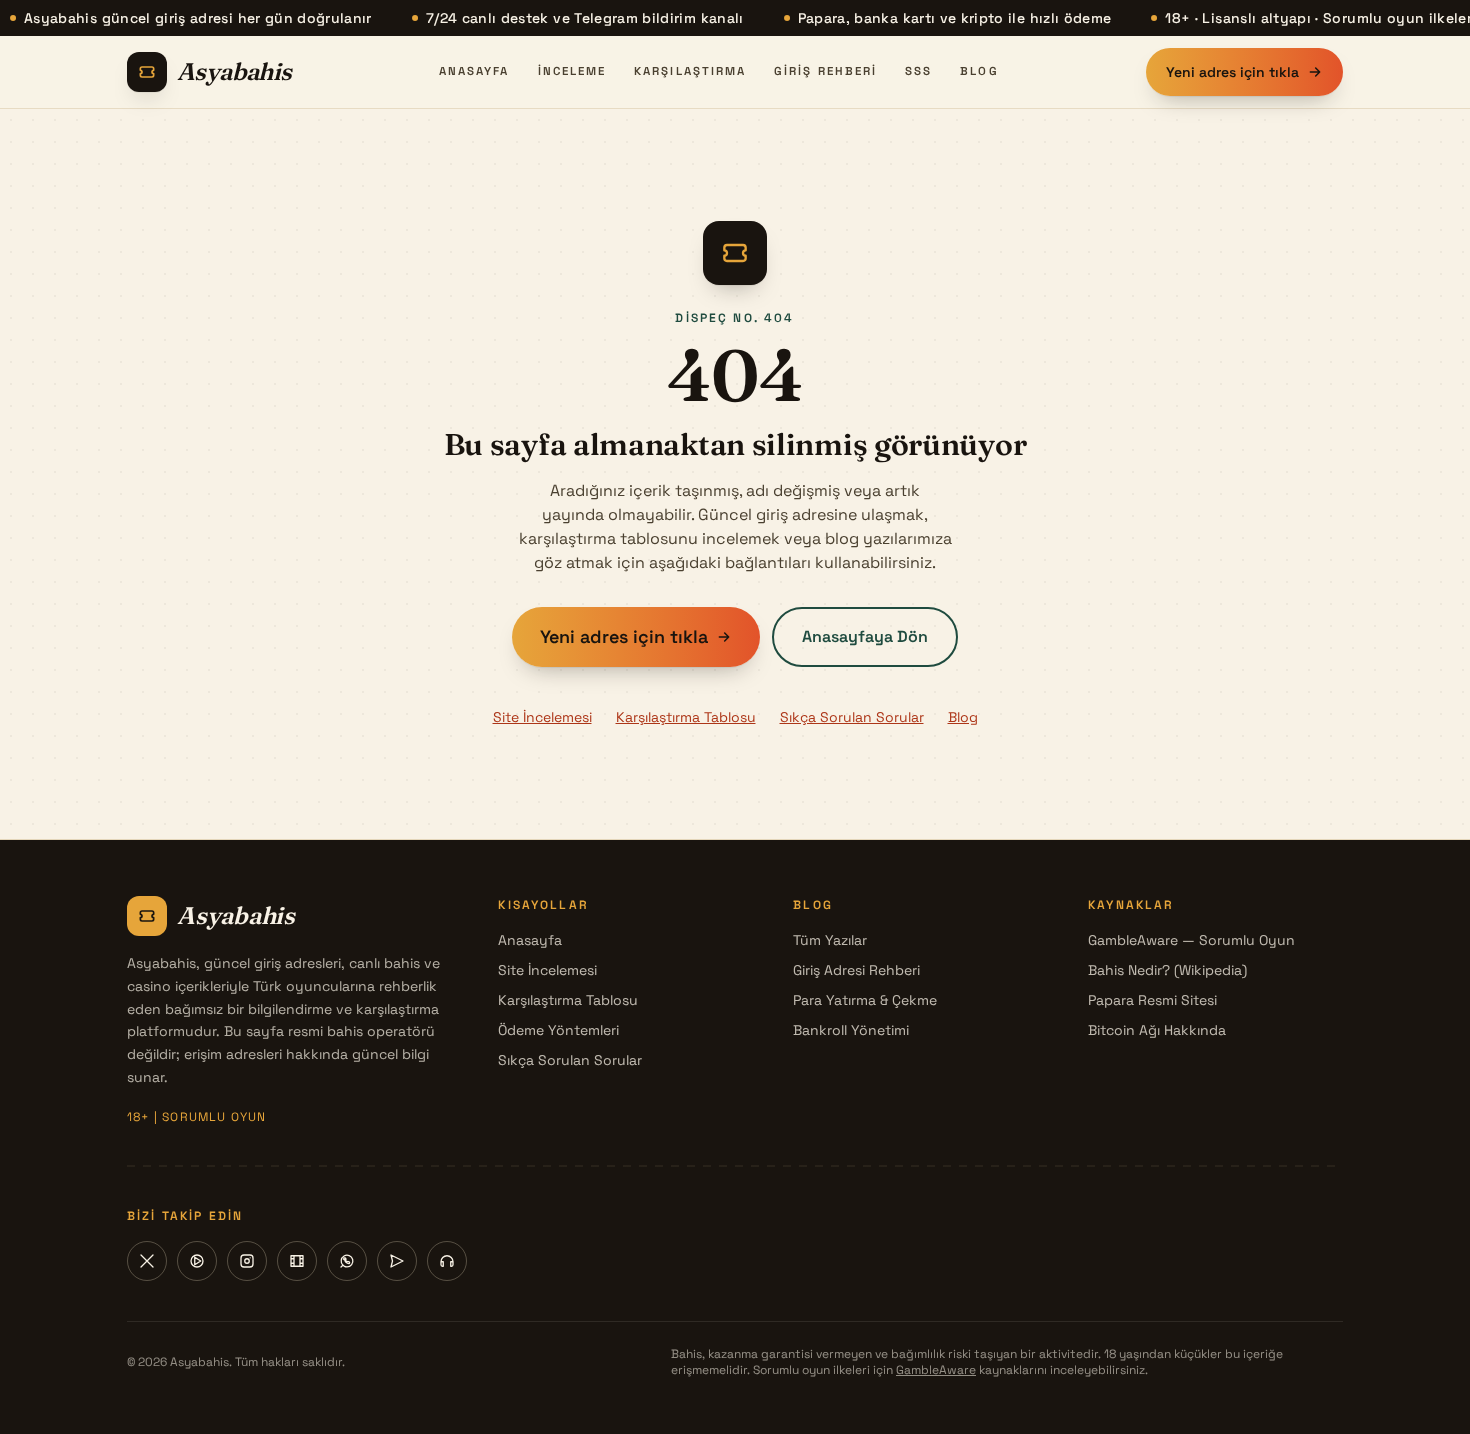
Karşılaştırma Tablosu (686, 717)
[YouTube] (197, 1261)
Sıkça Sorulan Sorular (852, 717)
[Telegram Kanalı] (397, 1261)
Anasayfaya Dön (865, 636)
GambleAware (936, 1370)
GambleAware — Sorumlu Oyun (1191, 940)
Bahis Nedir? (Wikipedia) (1167, 970)
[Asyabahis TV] (297, 1261)
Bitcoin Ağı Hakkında (1157, 1030)
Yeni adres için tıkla (1232, 72)
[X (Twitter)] (147, 1261)
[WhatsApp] (347, 1261)
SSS (918, 71)
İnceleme (572, 71)
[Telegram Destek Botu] (447, 1261)
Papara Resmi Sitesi (1152, 1000)
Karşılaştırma (690, 71)
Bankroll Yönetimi (851, 1030)
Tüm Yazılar (830, 940)
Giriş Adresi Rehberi (856, 970)
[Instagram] (247, 1261)
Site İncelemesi (542, 717)
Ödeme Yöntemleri (558, 1030)
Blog (979, 71)
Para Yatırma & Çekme (865, 1000)
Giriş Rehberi (825, 71)
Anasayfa (474, 71)
